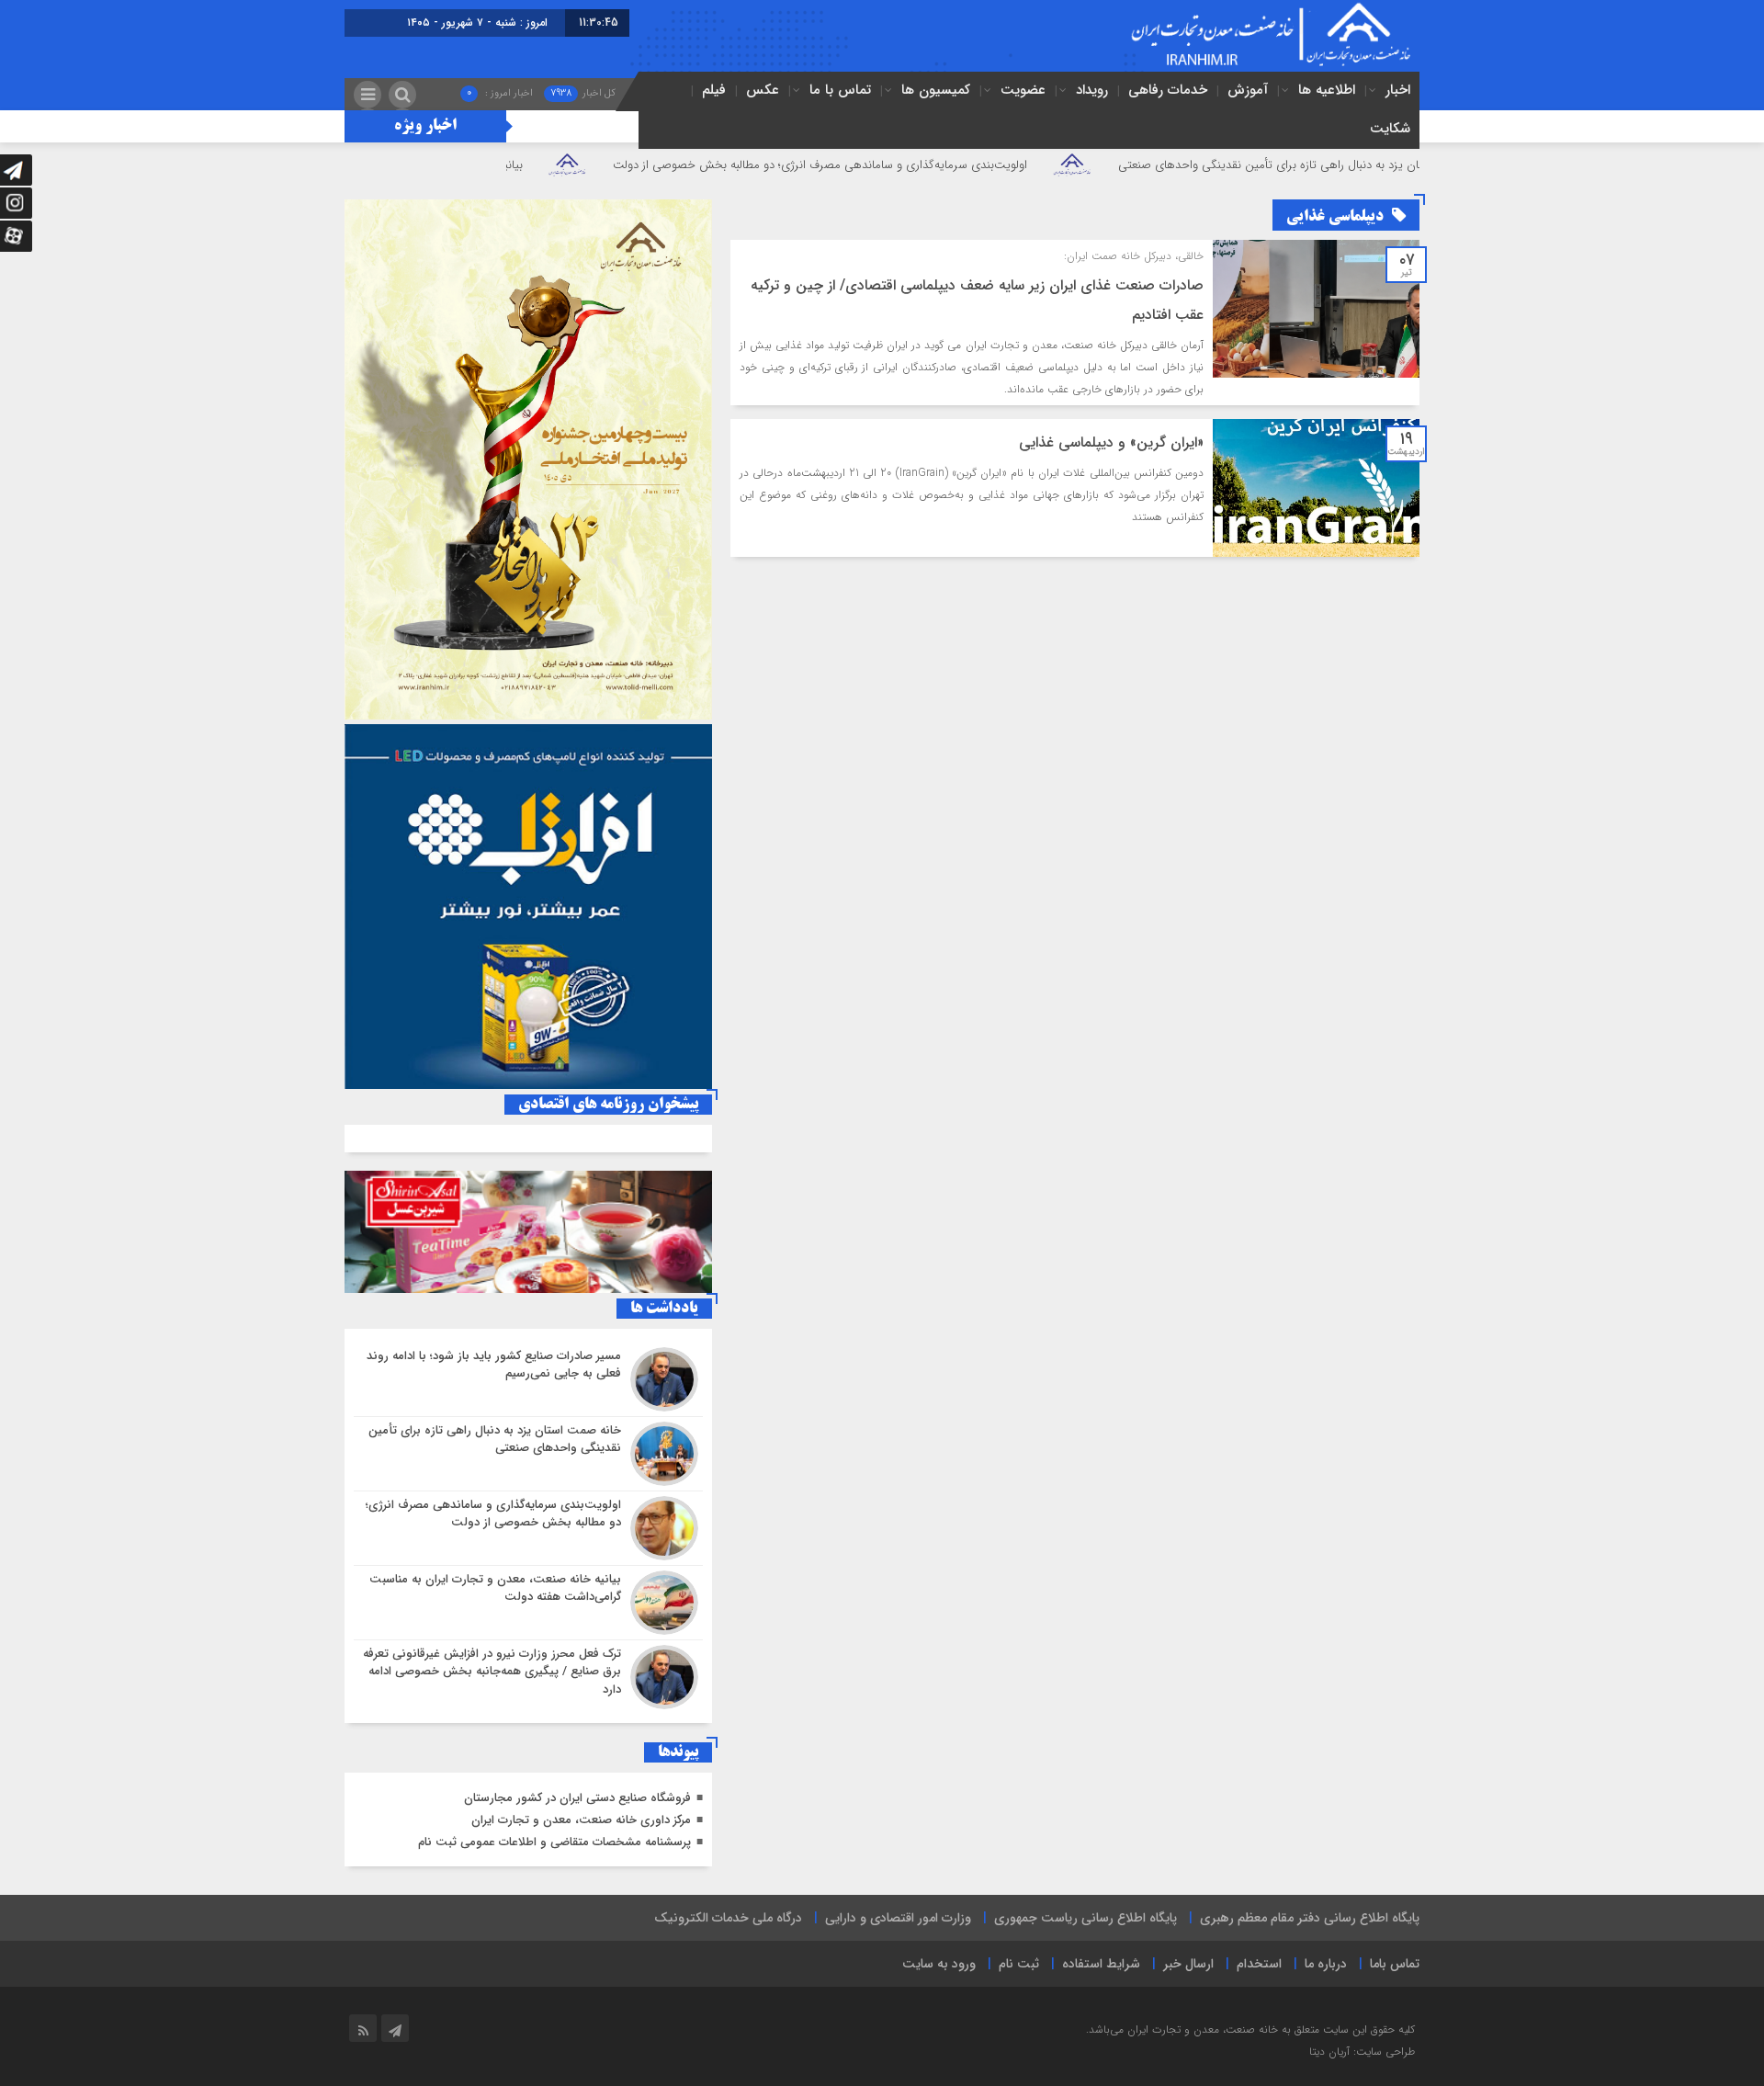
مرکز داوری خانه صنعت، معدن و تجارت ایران (581, 1820)
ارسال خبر (1188, 1964)
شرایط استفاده (1101, 1964)
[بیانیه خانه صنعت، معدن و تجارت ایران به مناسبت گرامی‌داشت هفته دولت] (528, 1603)
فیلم (714, 90)
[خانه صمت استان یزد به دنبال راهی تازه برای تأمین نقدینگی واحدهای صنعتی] (528, 1454)
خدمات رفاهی (1168, 90)
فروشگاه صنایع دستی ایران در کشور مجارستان (577, 1798)
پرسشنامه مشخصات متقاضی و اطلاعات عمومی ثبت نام (554, 1842)
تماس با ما (840, 90)
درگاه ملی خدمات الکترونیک (728, 1918)
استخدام (1259, 1964)
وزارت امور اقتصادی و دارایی (898, 1918)
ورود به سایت (939, 1964)
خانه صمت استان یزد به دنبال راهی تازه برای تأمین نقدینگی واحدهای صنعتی (1402, 165)
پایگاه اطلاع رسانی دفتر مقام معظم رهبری (1310, 1918)
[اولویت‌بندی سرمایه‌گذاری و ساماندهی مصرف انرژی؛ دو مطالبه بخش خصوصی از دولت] (528, 1528)
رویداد (1092, 90)
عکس (763, 90)
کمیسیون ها (936, 90)
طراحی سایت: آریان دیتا (1362, 2052)
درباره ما (1326, 1964)
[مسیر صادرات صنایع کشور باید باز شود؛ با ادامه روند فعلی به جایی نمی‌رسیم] (528, 1379)
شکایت (1390, 129)
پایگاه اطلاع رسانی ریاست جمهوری (1086, 1918)
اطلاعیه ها (1327, 90)
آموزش (1248, 90)
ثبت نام (1019, 1964)
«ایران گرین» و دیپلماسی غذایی (1111, 442)
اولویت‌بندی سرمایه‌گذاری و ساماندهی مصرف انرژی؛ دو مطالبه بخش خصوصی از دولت (917, 165)
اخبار (1398, 90)
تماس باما (1395, 1964)
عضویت (1023, 90)
